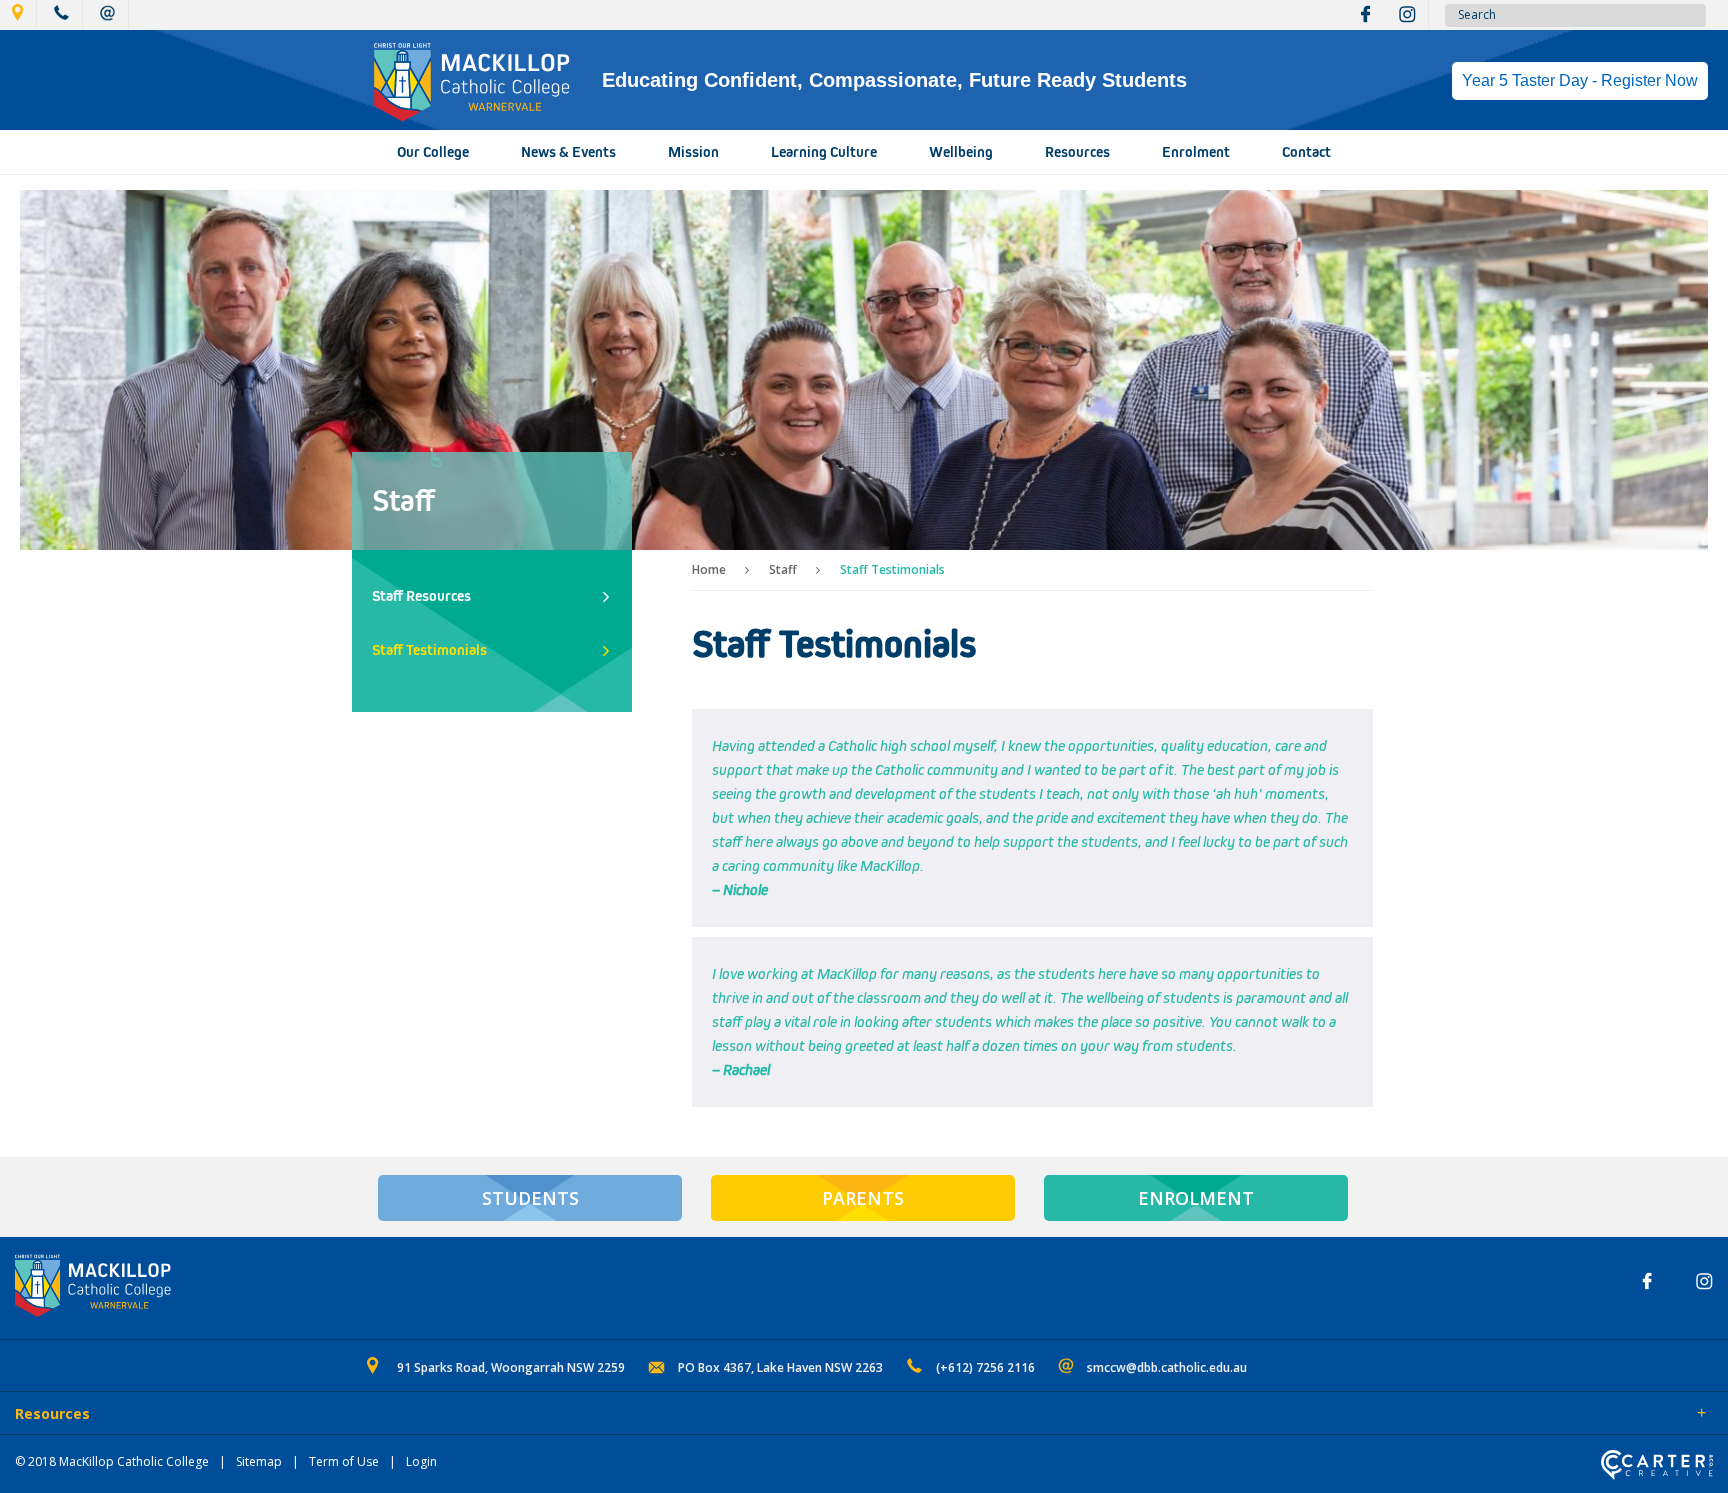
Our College (433, 152)
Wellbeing (961, 152)
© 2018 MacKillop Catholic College (112, 1461)
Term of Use (344, 1461)
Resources (1077, 152)
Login (421, 1461)
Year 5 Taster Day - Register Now (1580, 80)
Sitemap (259, 1461)
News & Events (568, 152)
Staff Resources (421, 596)
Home (709, 569)
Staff (783, 569)
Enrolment (1196, 152)
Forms (195, 1415)
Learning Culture (824, 152)
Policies (126, 1415)
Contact (1306, 152)
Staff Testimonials (429, 650)
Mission (693, 152)
